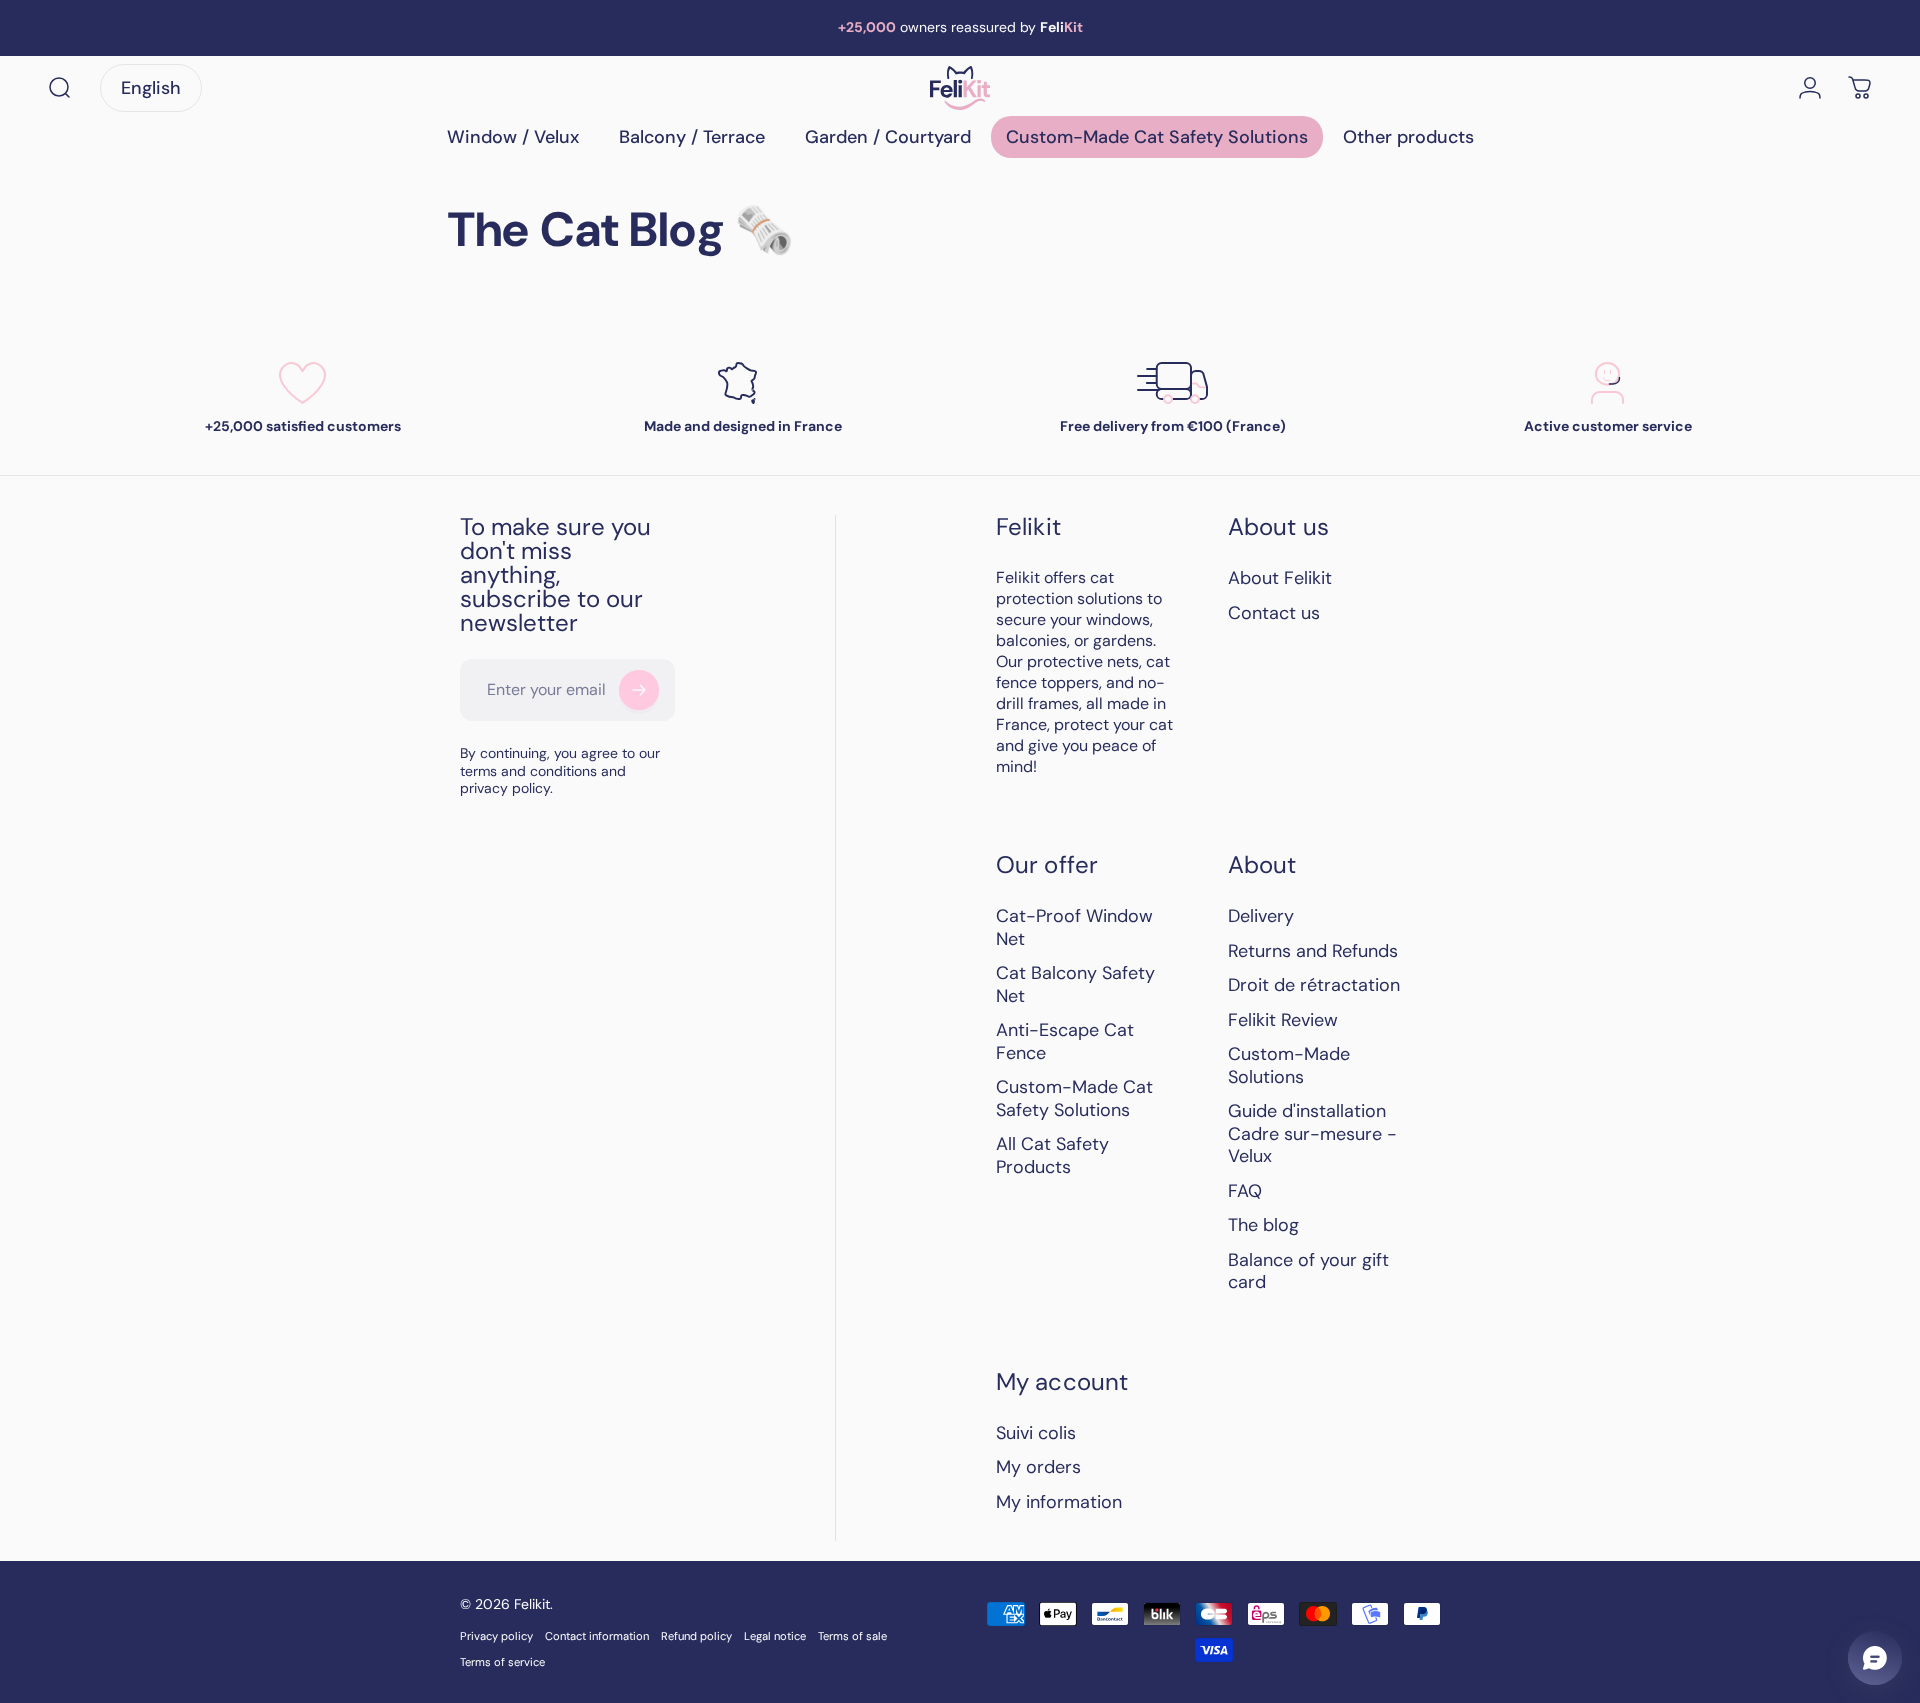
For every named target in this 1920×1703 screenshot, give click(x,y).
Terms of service (502, 1662)
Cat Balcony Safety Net (1075, 984)
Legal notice (775, 1636)
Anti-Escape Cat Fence (1065, 1041)
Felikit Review (1283, 1020)
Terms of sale (852, 1636)
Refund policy (696, 1636)
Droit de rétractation (1314, 985)
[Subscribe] (639, 690)
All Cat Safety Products (1052, 1155)
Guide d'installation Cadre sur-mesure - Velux (1312, 1134)
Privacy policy (496, 1636)
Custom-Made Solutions (1289, 1065)
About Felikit (1280, 578)
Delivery (1261, 916)
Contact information (597, 1636)
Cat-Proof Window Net (1074, 927)
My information (1059, 1502)
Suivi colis (1036, 1433)
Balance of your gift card (1308, 1271)
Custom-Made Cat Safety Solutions (1074, 1098)
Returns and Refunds (1313, 951)
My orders (1038, 1467)
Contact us (1274, 613)
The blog (1263, 1225)
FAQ (1245, 1191)
